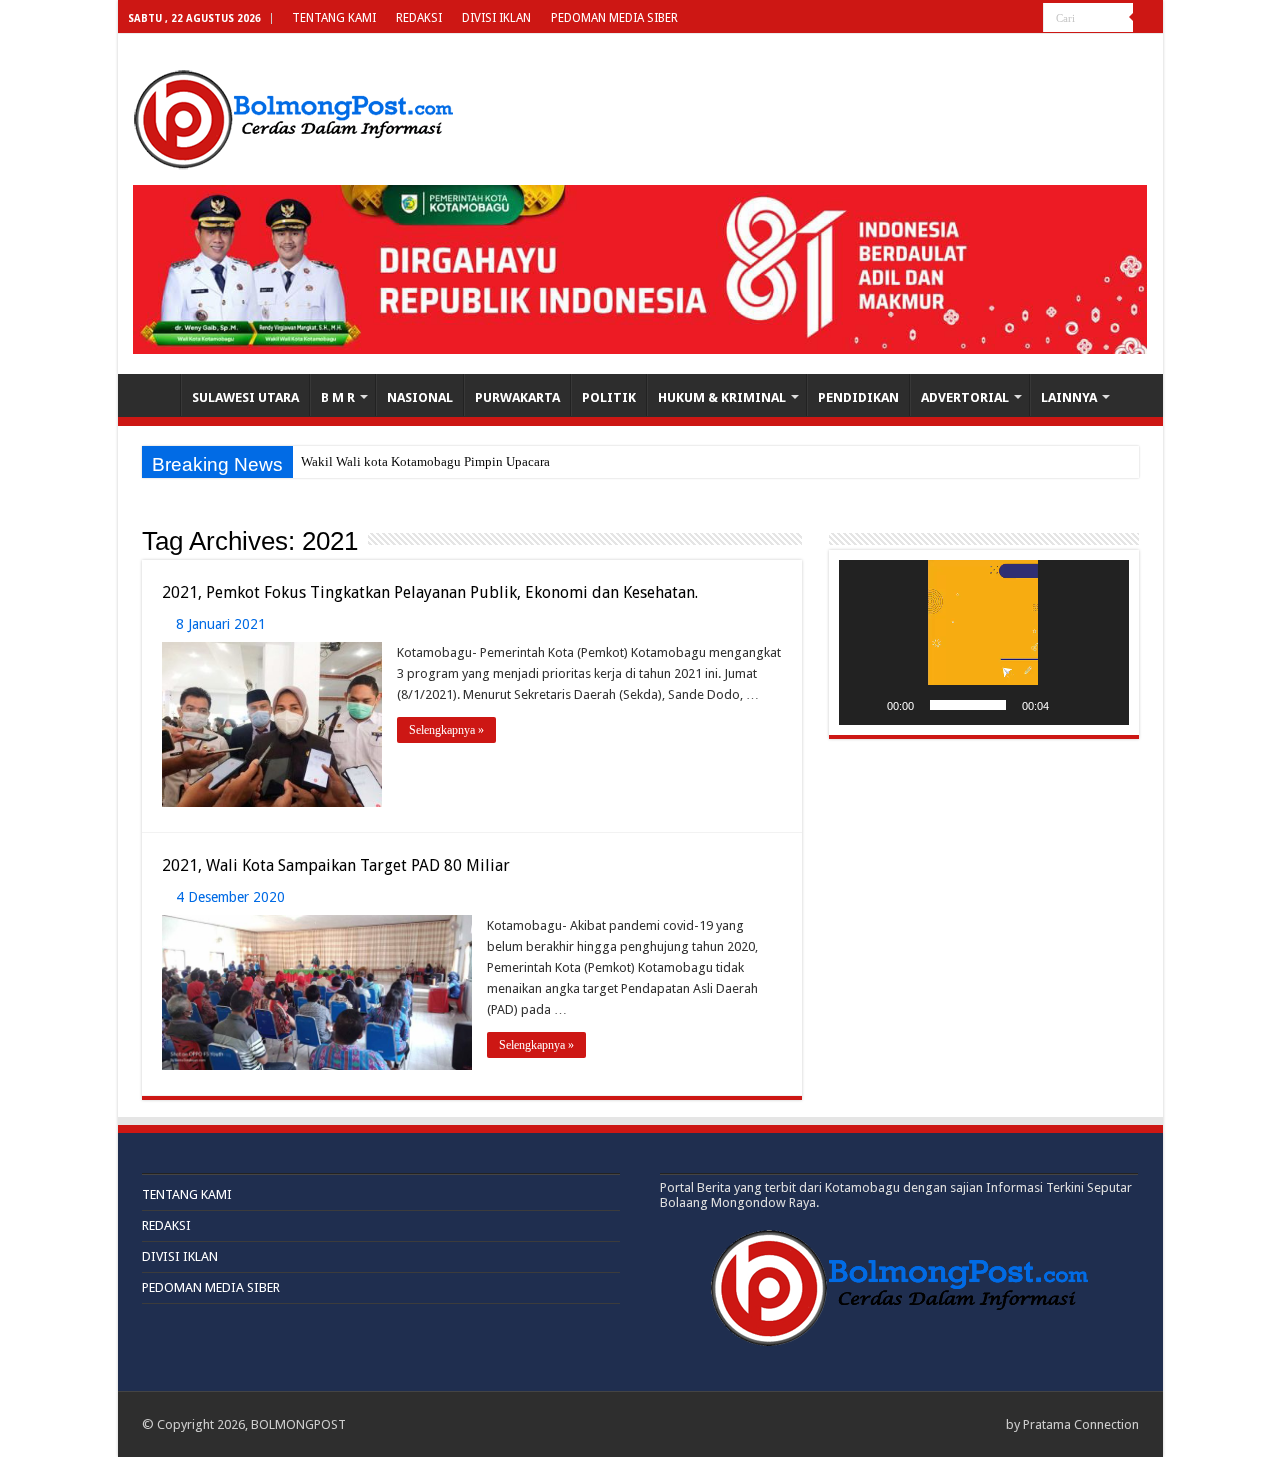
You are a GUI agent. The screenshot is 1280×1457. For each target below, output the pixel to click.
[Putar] (865, 705)
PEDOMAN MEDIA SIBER (614, 18)
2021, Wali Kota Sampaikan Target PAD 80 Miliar (336, 865)
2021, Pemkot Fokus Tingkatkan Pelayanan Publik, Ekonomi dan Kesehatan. (430, 592)
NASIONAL (420, 397)
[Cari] (1148, 18)
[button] (984, 643)
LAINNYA (1069, 397)
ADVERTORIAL (965, 397)
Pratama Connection (1081, 1424)
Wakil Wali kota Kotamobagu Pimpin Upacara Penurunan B (462, 461)
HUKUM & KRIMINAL (722, 397)
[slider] (968, 705)
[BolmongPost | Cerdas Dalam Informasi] (293, 116)
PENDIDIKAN (858, 397)
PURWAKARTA (517, 397)
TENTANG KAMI (334, 18)
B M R (338, 397)
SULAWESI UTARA (245, 397)
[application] (984, 642)
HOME (154, 395)
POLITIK (609, 397)
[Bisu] (1071, 705)
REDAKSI (419, 18)
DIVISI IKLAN (496, 18)
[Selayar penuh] (1103, 705)
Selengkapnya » (446, 730)
